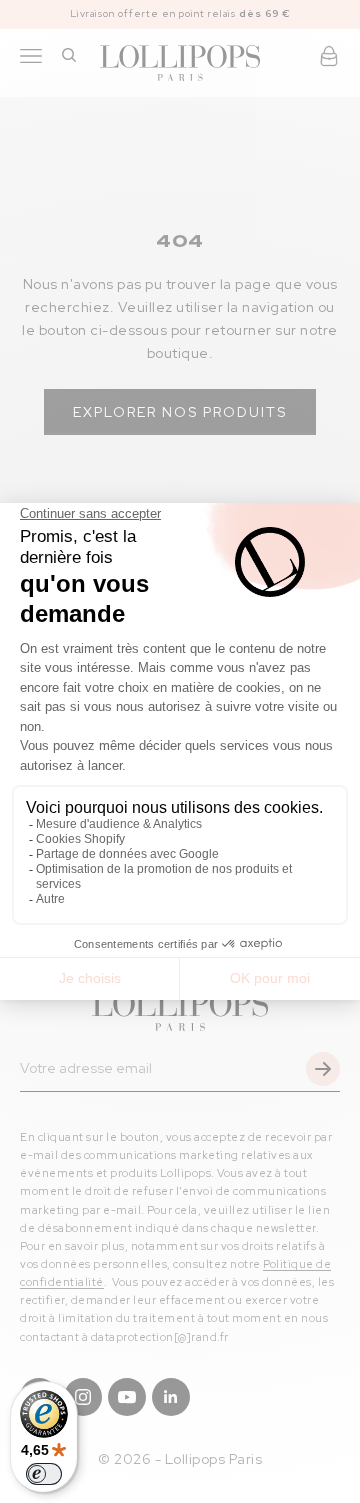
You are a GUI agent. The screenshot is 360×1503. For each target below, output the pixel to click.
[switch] (44, 1474)
